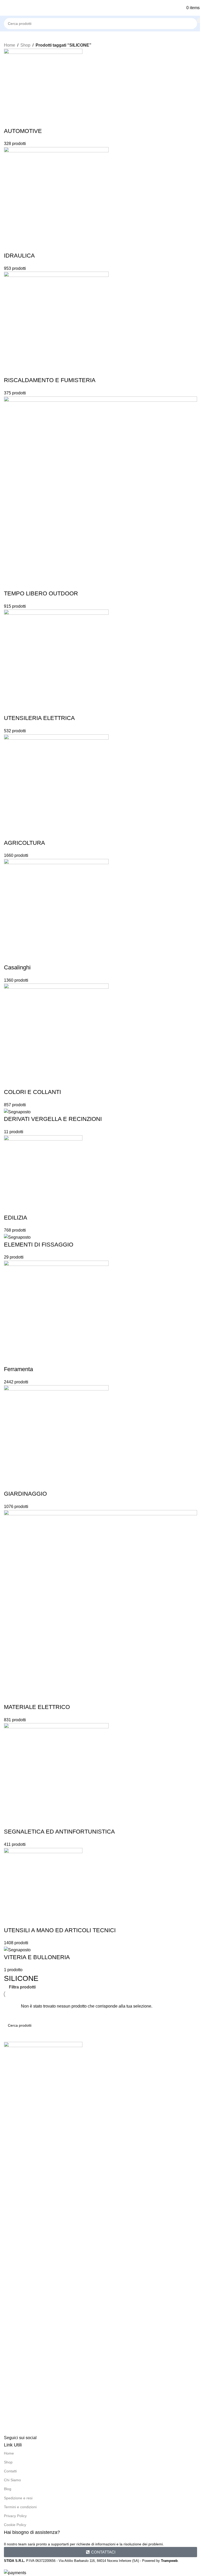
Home (10, 45)
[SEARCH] (199, 21)
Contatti (10, 2471)
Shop (25, 45)
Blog (8, 2489)
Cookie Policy (15, 2525)
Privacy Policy (15, 2516)
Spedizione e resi (18, 2498)
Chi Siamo (12, 2480)
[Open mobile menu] (3, 8)
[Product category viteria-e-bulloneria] (100, 1011)
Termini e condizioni (20, 2507)
